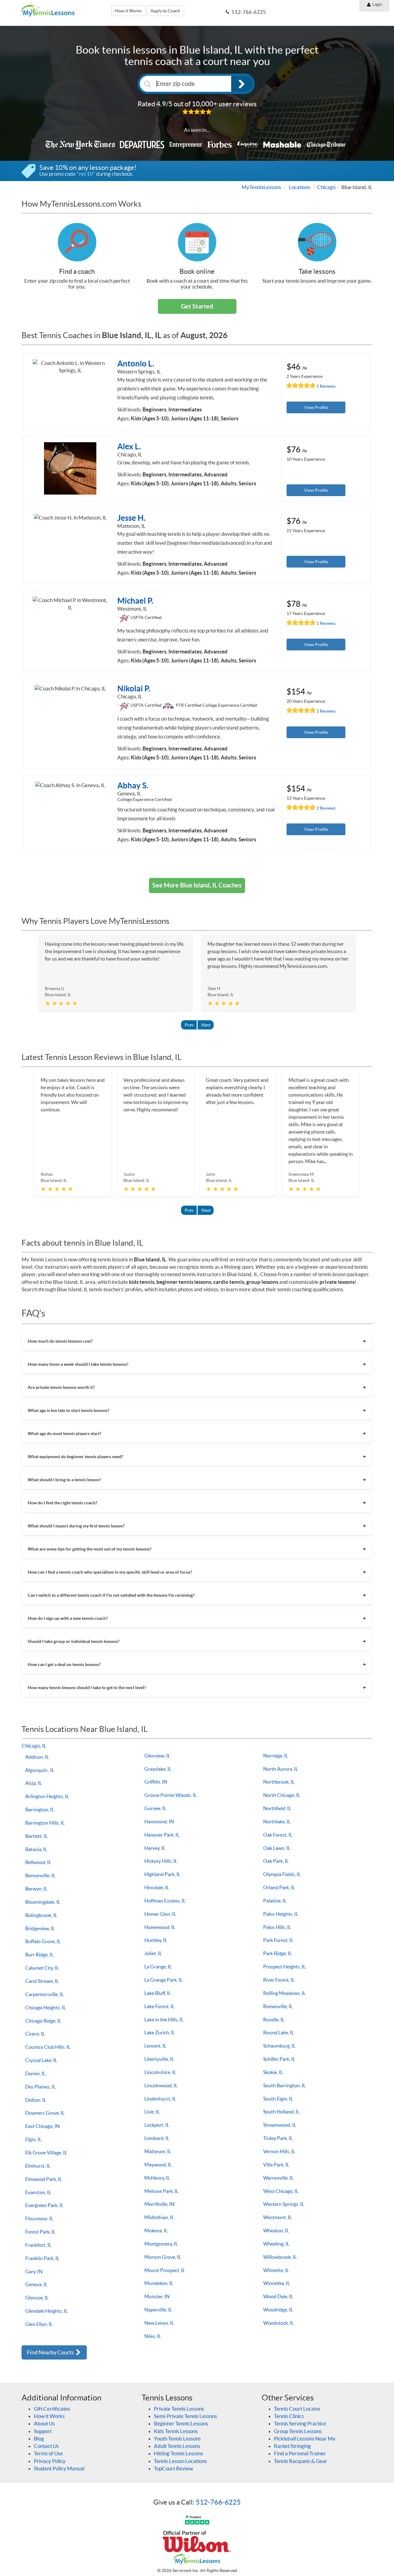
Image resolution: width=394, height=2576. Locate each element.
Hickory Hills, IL (161, 1861)
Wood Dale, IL (278, 2296)
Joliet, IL (153, 1953)
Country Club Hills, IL (48, 2047)
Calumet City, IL (42, 1968)
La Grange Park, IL (163, 1980)
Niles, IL (153, 2336)
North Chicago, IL (282, 1795)
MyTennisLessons (261, 187)
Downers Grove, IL (45, 2113)
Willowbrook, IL (280, 2257)
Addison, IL (37, 1757)
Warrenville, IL (278, 2178)
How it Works (128, 11)
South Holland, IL (281, 2112)
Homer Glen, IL (160, 1914)
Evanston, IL (38, 2192)
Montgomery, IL (161, 2244)
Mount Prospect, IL (165, 2270)
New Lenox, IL (159, 2323)
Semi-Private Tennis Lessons (185, 2416)
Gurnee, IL (155, 1808)
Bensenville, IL (40, 1875)
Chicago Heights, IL (46, 2008)
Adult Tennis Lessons (177, 2446)
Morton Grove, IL (163, 2257)
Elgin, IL (33, 2139)
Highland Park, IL (162, 1874)
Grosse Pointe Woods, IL (171, 1795)
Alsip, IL (34, 1783)
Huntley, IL (156, 1940)
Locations (300, 187)
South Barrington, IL (284, 2085)
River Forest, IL (279, 1980)
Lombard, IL (157, 2138)
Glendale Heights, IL (46, 2311)
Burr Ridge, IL (39, 1955)
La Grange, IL (158, 1967)
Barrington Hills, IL (45, 1823)
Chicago (326, 187)
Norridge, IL (276, 1756)
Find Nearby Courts (51, 2352)
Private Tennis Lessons (179, 2409)
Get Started (197, 306)
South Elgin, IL (278, 2099)
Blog (39, 2439)
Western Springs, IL (284, 2204)
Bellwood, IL (38, 1862)
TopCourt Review (173, 2468)
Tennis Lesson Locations (180, 2461)
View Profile (316, 407)
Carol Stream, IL (42, 1981)
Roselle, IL (274, 2020)
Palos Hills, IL (277, 1927)
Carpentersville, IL (44, 1994)
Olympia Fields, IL (282, 1874)
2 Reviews (326, 808)
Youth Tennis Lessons (177, 2439)
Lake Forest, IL (159, 2006)
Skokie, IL (273, 2072)
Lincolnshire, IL (160, 2072)
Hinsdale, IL (157, 1887)
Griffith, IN (156, 1782)
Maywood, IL (158, 2165)
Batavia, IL (36, 1849)
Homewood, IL (160, 1927)
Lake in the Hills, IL (164, 2020)
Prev (189, 1025)
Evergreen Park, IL (44, 2205)
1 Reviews (326, 386)
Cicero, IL (35, 2034)
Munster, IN (157, 2296)
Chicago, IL (34, 1746)
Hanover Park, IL (162, 1835)
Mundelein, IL (159, 2283)
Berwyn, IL (36, 1889)
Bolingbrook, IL (41, 1915)
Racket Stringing (292, 2446)
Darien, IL (35, 2073)
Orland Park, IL (279, 1887)
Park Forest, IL (278, 1940)
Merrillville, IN (159, 2204)
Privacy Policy (50, 2461)
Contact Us (46, 2446)
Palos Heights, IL (281, 1914)
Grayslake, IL (158, 1769)
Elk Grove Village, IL (46, 2153)
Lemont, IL (155, 2046)
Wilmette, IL (276, 2270)
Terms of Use (48, 2453)
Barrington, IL (40, 1810)
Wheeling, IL (276, 2244)
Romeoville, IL (278, 2006)
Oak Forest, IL (278, 1835)
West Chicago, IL (281, 2191)
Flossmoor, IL (39, 2218)
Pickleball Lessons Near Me (305, 2439)
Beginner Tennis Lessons (181, 2423)
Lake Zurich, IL (160, 2032)
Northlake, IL (277, 1822)
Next (206, 1025)
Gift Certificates (52, 2409)
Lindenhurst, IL (160, 2099)
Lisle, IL (152, 2112)
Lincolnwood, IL (161, 2085)
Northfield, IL (277, 1808)
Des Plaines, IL (40, 2087)
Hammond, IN (159, 1822)
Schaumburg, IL (279, 2046)
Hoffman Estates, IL (165, 1901)
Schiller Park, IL (279, 2059)
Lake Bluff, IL (158, 1993)
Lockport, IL (157, 2125)
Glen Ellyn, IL (39, 2324)
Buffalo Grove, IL (43, 1941)
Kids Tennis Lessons (176, 2431)
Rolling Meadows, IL (284, 1993)
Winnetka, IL (277, 2283)
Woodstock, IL (278, 2323)
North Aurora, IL (281, 1769)
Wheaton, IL (276, 2230)
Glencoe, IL (37, 2298)
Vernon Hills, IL (279, 2151)
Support (43, 2431)
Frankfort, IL (38, 2245)
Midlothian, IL (159, 2217)
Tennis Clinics (289, 2416)
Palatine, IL (275, 1901)
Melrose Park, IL (161, 2191)
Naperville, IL (158, 2310)
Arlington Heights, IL (47, 1796)
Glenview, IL (157, 1756)
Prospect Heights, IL (284, 1967)
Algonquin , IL (40, 1770)
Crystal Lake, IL (41, 2060)
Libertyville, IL (159, 2059)
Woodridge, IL (278, 2310)
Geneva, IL (36, 2284)
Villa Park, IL (276, 2165)
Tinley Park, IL (278, 2138)
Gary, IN (34, 2271)
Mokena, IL (156, 2230)
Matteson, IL (158, 2151)
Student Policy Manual (59, 2468)
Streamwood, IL (280, 2125)
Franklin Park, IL (42, 2258)
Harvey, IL (155, 1848)
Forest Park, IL (40, 2232)
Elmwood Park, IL (44, 2179)
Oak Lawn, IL (277, 1848)
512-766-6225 (218, 2502)
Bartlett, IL (36, 1836)
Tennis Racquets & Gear (301, 2461)
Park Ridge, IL (277, 1953)
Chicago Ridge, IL (43, 2021)
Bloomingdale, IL (43, 1902)
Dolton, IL (36, 2100)
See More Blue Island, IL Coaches (197, 885)
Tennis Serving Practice (300, 2423)
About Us (44, 2423)
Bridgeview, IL (40, 1928)
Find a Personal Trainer (300, 2453)
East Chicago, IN (42, 2126)
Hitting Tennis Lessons (179, 2453)
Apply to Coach (165, 11)
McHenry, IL (157, 2178)
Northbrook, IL (279, 1782)
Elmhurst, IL (38, 2166)
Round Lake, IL (279, 2032)
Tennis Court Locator (297, 2409)
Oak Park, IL (276, 1861)
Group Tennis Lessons (298, 2431)
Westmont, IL (277, 2217)
